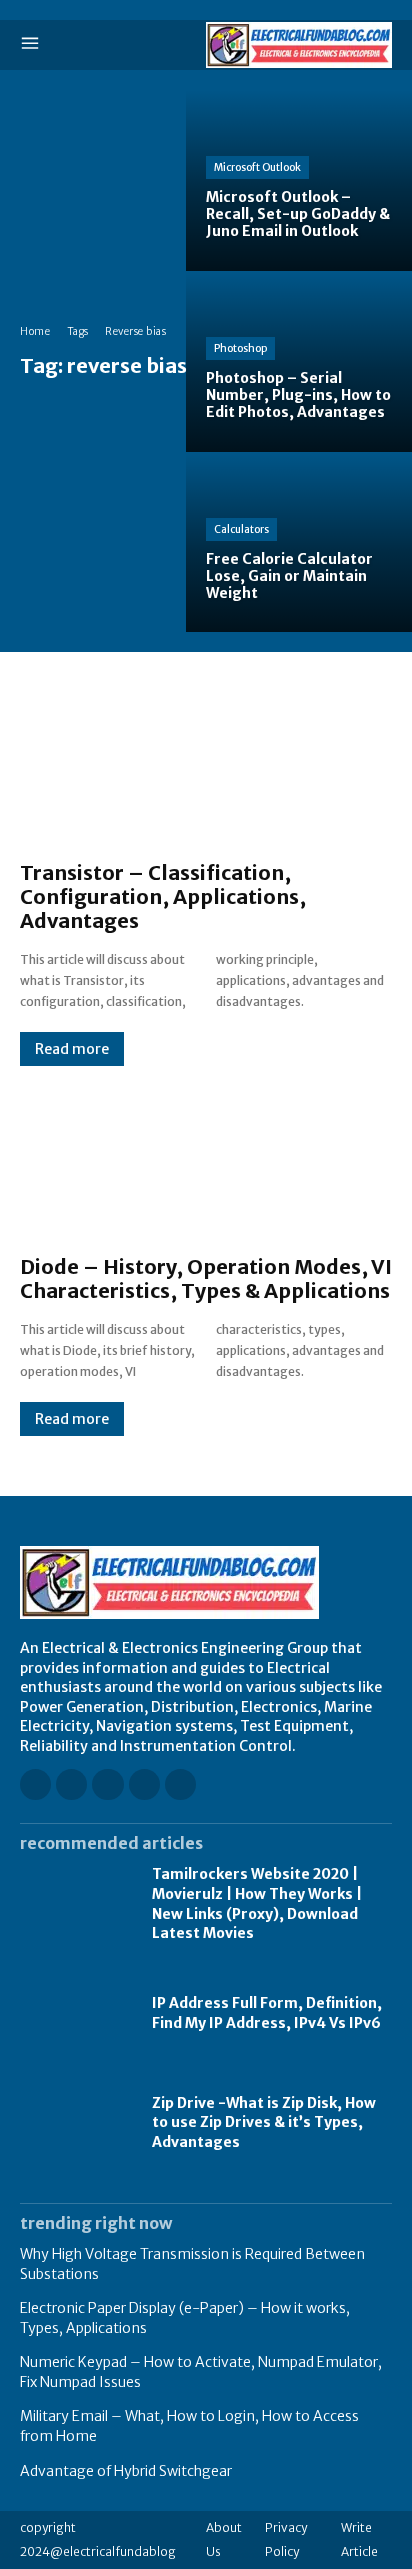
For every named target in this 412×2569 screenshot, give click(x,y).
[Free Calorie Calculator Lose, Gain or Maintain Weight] (299, 542)
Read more (72, 1049)
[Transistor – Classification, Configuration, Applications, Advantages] (206, 766)
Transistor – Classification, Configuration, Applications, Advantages (163, 896)
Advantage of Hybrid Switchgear (126, 2471)
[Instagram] (71, 1784)
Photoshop (240, 348)
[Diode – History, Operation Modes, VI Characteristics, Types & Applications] (206, 1160)
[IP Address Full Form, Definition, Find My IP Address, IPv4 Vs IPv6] (76, 2013)
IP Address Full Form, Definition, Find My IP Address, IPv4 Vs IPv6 (267, 2013)
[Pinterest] (144, 1784)
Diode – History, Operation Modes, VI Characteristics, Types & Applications (206, 1278)
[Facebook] (35, 1784)
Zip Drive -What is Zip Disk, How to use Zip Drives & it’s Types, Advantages (264, 2122)
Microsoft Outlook (257, 167)
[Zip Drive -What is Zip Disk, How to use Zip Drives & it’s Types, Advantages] (76, 2122)
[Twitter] (180, 1784)
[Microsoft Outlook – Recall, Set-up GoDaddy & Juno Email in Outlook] (299, 180)
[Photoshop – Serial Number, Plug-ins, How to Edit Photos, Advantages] (299, 361)
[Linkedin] (107, 1784)
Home (35, 331)
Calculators (241, 529)
